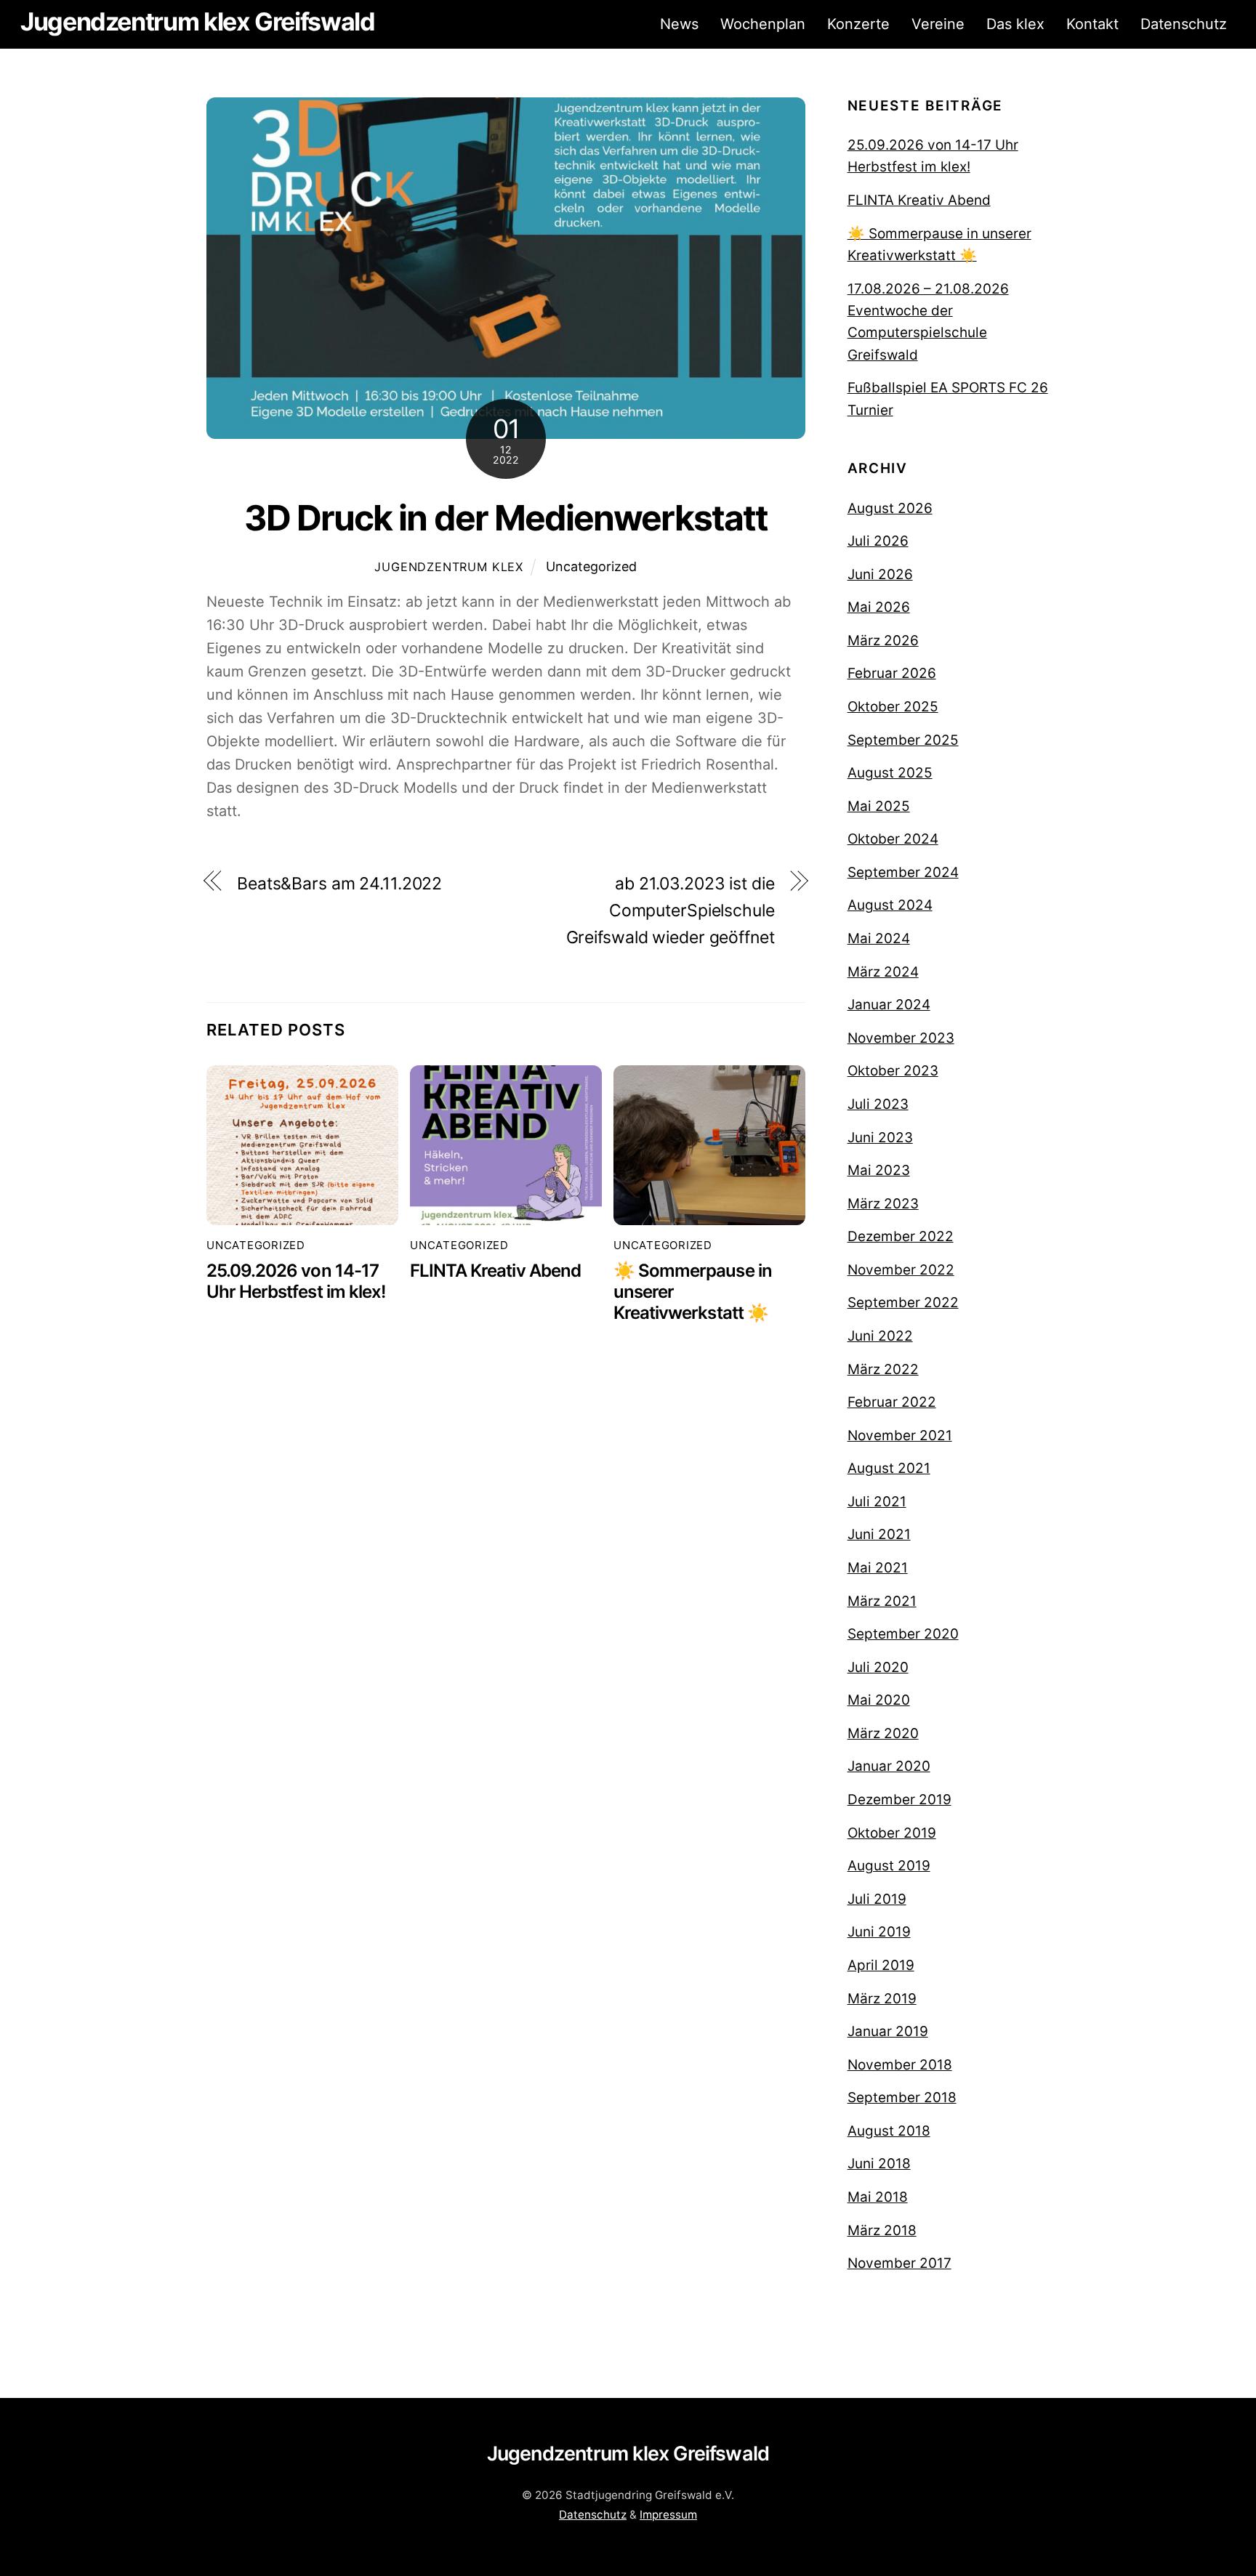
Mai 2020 (879, 1700)
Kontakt (1092, 24)
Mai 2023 (879, 1170)
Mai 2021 (878, 1568)
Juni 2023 (880, 1138)
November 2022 (901, 1270)
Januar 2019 (888, 2031)
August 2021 (889, 1468)
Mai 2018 (878, 2197)
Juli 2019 (877, 1899)
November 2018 (900, 2065)
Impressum (668, 2515)
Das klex (1015, 24)
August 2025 (890, 773)
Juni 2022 (880, 1336)
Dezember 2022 (901, 1236)
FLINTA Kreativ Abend (495, 1271)
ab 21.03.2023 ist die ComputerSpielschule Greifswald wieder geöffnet (671, 911)
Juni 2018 (879, 2164)
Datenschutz (1184, 24)
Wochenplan (763, 24)
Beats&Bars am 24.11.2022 (339, 884)
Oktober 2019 (892, 1833)
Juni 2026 (880, 574)
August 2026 (890, 508)
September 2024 (903, 872)
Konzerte (858, 24)
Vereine (938, 24)
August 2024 (890, 905)
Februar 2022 (892, 1402)
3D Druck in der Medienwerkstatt (506, 518)
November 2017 (899, 2263)
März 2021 (882, 1601)
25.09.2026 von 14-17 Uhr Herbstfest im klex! (296, 1281)
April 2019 (881, 1965)
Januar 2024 (889, 1005)
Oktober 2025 (893, 707)
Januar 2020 (889, 1766)
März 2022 (883, 1369)
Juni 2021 (879, 1534)
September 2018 (902, 2097)
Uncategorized (591, 566)
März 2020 (883, 1733)
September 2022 (903, 1303)
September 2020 (903, 1634)
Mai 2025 (879, 806)
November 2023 (901, 1038)
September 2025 (903, 740)
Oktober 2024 (893, 839)
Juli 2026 (878, 541)
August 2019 (889, 1866)
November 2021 (900, 1436)
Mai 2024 (879, 938)
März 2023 (883, 1204)
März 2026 (883, 641)
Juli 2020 (878, 1667)
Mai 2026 (879, 607)
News (679, 24)
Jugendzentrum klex (449, 567)
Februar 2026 (892, 673)
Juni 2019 (879, 1932)
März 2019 (882, 1999)
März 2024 (883, 972)
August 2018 (889, 2131)
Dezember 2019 (899, 1800)
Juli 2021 (877, 1502)
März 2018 (882, 2230)
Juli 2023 (878, 1104)
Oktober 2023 (893, 1071)
